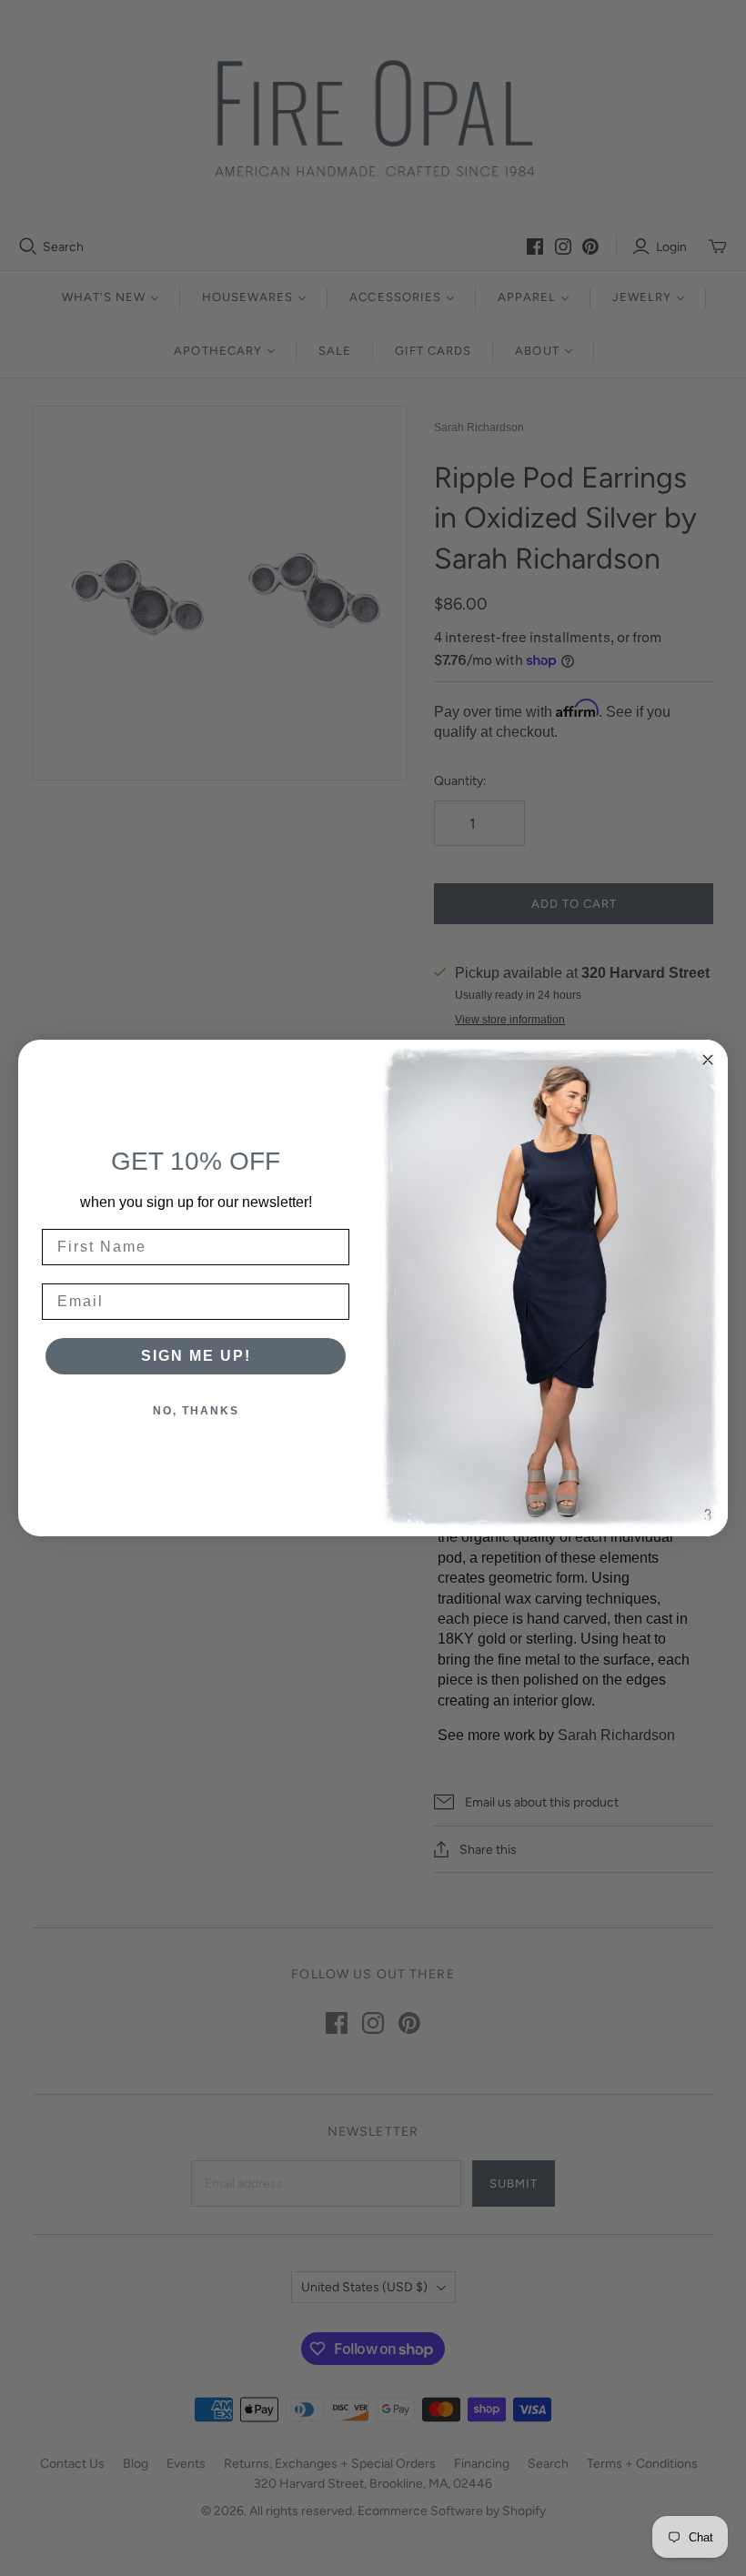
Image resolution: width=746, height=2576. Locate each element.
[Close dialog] (708, 1060)
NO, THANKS (196, 1411)
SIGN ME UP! (196, 1356)
